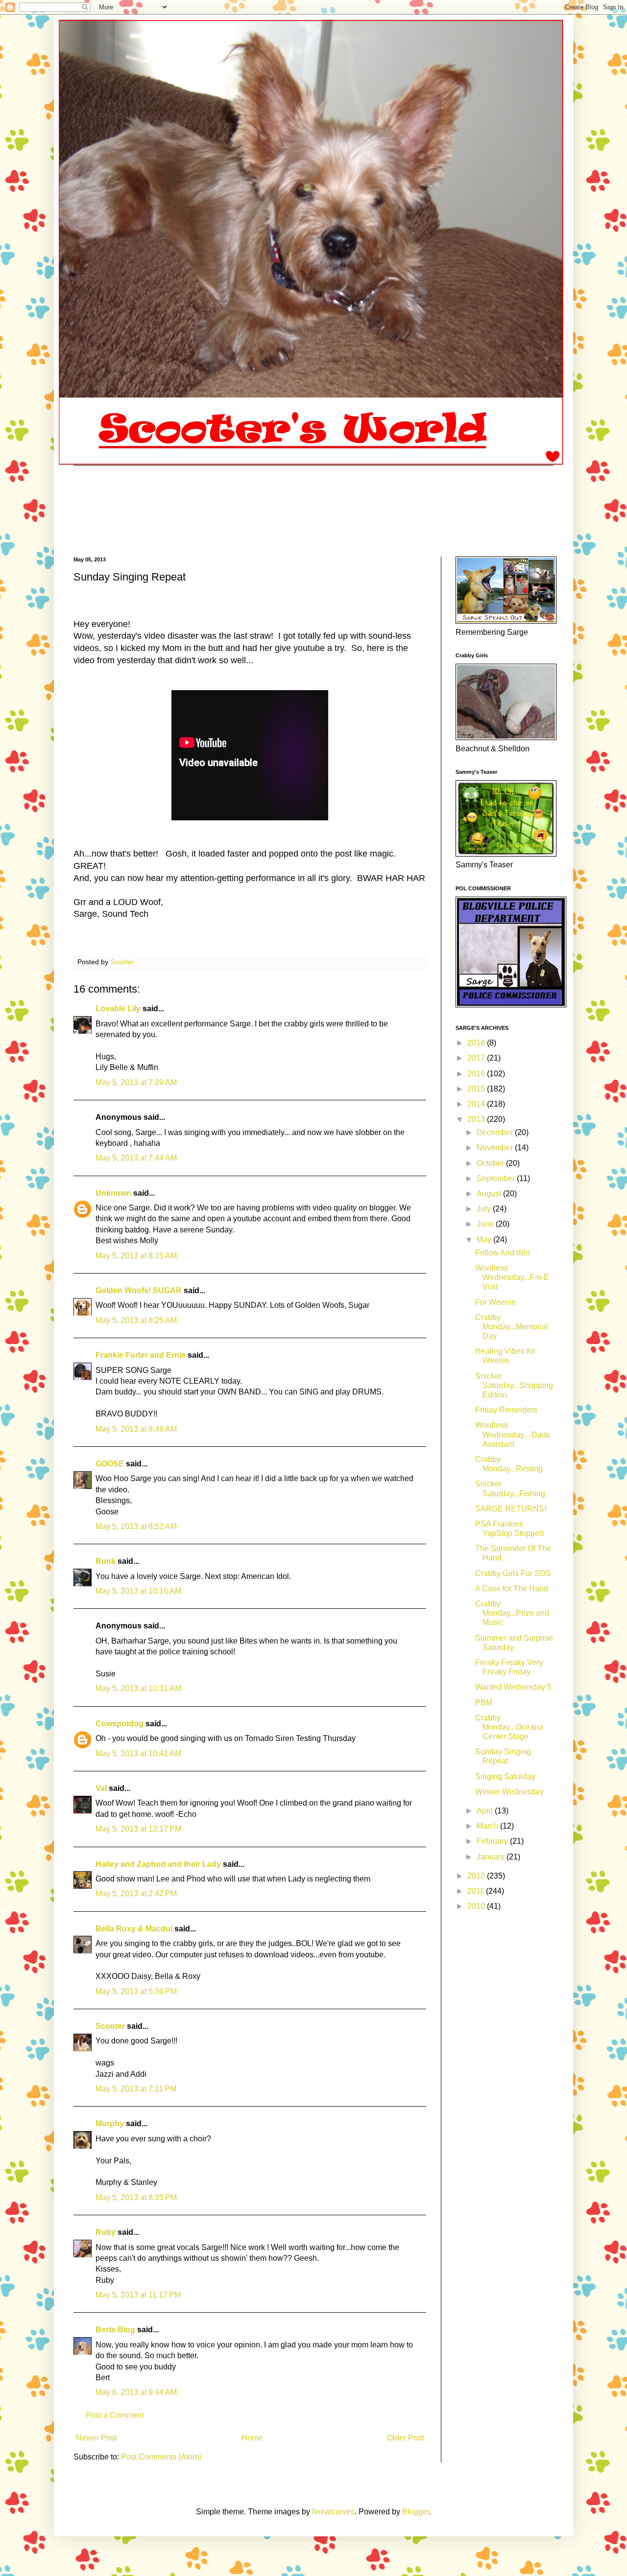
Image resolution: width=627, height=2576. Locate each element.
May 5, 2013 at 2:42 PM (136, 1893)
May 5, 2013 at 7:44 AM (136, 1158)
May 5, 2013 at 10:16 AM (138, 1591)
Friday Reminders (506, 1410)
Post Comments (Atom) (161, 2457)
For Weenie (495, 1302)
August (490, 1194)
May (485, 1240)
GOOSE (110, 1464)
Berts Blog (115, 2330)
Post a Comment (115, 2415)
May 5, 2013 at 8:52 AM (136, 1526)
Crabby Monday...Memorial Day (512, 1327)
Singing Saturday (505, 1776)
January (492, 1857)
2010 (477, 1906)
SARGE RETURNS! (511, 1509)
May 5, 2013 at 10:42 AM (138, 1753)
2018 (477, 1043)
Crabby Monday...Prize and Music (512, 1613)
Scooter (110, 2026)
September (497, 1178)
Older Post (405, 2438)
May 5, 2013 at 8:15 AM (136, 1256)
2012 (477, 1876)
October (491, 1163)
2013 (477, 1119)
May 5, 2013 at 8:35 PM (136, 2197)
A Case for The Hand (512, 1589)
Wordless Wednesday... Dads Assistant (513, 1434)
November (496, 1148)
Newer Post (96, 2438)
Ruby (106, 2232)
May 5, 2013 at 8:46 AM (136, 1429)
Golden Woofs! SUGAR (139, 1290)
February (493, 1841)
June (486, 1224)
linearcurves (333, 2512)
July (485, 1209)
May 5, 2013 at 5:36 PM (136, 1991)
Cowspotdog (120, 1724)
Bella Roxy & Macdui (134, 1929)
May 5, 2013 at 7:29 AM (136, 1082)
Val (101, 1788)
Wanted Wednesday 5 (513, 1687)
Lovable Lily (118, 1009)
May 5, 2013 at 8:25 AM (136, 1320)
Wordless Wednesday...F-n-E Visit (512, 1277)
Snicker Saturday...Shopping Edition (514, 1385)
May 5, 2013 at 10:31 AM (138, 1688)
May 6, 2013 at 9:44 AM (136, 2392)
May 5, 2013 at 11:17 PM (138, 2295)
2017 (477, 1058)
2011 (477, 1891)
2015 (477, 1089)
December (496, 1132)
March (488, 1826)
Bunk (106, 1561)
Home (252, 2438)
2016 (477, 1074)
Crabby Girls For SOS (513, 1573)
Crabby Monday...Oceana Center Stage (509, 1727)
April (486, 1811)
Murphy (110, 2123)
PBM (484, 1703)
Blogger (416, 2512)
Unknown (113, 1193)
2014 (477, 1104)
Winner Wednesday (509, 1792)
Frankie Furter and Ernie (141, 1355)
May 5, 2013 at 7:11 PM (136, 2089)
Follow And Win (503, 1253)
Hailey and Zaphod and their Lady (158, 1864)
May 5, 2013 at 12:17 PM (138, 1829)
